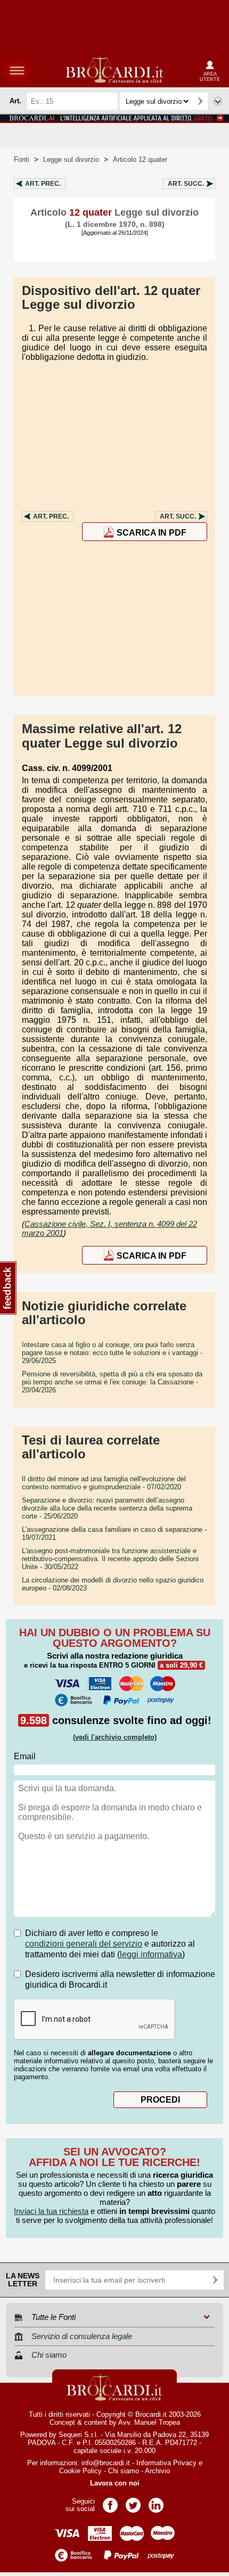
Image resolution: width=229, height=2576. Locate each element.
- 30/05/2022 (110, 1559)
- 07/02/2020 (104, 1483)
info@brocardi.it (106, 2463)
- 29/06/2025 (112, 1353)
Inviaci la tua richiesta (51, 2211)
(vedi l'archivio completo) (115, 1737)
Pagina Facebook (110, 2502)
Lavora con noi (115, 2483)
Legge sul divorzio (71, 159)
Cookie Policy (80, 2471)
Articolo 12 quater (140, 159)
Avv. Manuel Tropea (149, 2422)
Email (25, 1756)
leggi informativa (151, 1954)
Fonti (22, 159)
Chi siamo (124, 2471)
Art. (43, 184)
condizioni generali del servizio (84, 1944)
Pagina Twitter (133, 2502)
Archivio (157, 2471)
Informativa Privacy (166, 2463)
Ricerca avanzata (218, 101)
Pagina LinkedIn (156, 2502)
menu (17, 70)
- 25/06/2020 (107, 1508)
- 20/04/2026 (112, 1382)
